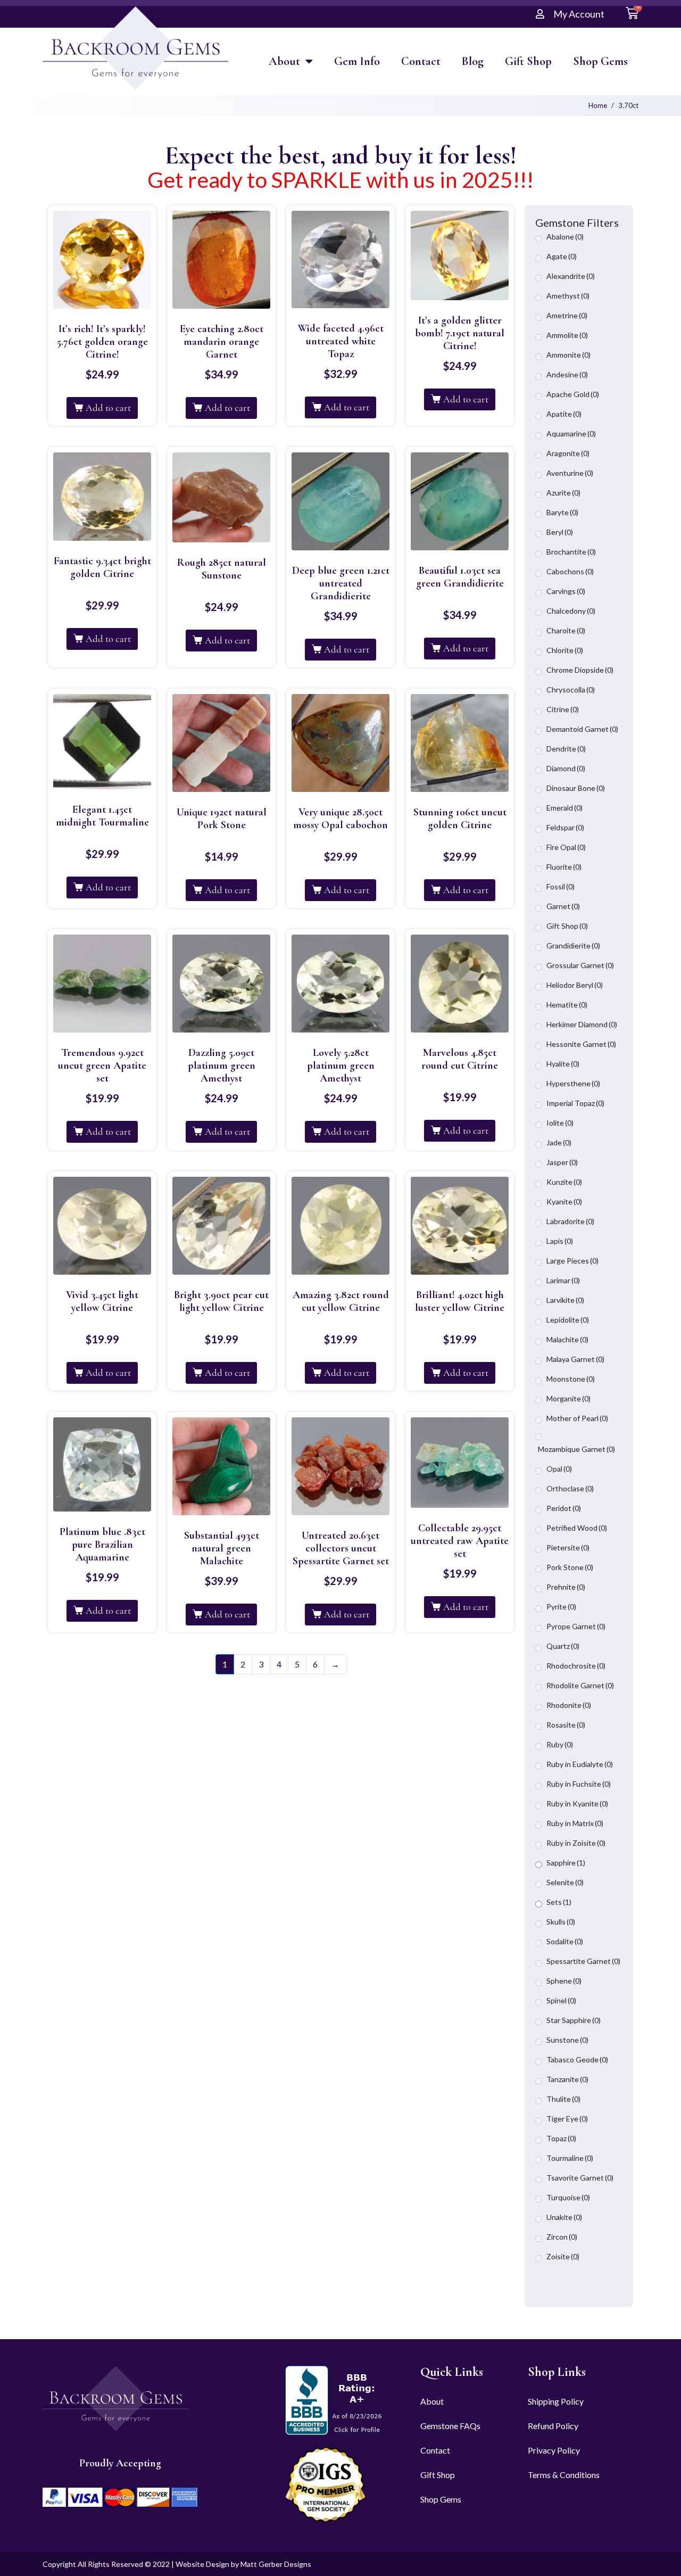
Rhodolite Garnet (580, 1685)
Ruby (560, 1744)
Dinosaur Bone (576, 788)
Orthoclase (570, 1488)
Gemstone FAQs (450, 2426)
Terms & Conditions (564, 2475)
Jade (559, 1142)
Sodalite (565, 1941)
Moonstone (571, 1379)
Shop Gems (600, 61)
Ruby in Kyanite (577, 1803)
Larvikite (565, 1300)
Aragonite (568, 453)
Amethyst (568, 296)
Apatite (564, 414)
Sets (559, 1902)
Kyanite (564, 1202)
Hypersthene (573, 1083)
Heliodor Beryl (575, 985)
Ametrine (567, 315)
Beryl (560, 532)
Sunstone (567, 2040)
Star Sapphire (574, 2020)
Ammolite (567, 335)
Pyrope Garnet (576, 1626)
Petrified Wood (577, 1528)
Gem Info (357, 61)
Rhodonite (569, 1705)
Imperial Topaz (575, 1103)
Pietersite (568, 1547)
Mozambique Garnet (576, 1449)
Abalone (565, 237)
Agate (562, 256)
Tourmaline (570, 2158)
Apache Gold (573, 394)
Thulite (563, 2099)
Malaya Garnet (575, 1359)
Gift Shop (528, 61)
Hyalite (563, 1064)
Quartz (563, 1646)
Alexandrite (571, 276)
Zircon (562, 2237)
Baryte (562, 512)
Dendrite (566, 749)
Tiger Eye (567, 2119)
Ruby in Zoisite (576, 1843)
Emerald (564, 808)
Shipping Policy (556, 2401)
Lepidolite (568, 1320)
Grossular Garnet (580, 965)
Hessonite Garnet (581, 1044)
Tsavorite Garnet (580, 2178)
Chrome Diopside (580, 670)
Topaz (561, 2138)
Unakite (564, 2217)
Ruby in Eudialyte (580, 1764)
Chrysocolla (571, 690)
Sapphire (566, 1863)
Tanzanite (567, 2079)
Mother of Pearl (577, 1418)
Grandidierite (573, 946)
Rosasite (566, 1725)
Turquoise (568, 2197)
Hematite (567, 1005)
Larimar (563, 1280)
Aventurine (570, 473)
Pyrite (561, 1607)
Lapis (560, 1241)
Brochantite (571, 552)
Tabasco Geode (577, 2059)
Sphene (564, 1981)
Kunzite (564, 1182)
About (284, 61)
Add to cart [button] (108, 408)
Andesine (567, 374)
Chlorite (565, 650)
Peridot (564, 1508)
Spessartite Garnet (583, 1961)
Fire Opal (566, 847)
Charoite (566, 630)
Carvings (566, 591)
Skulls (561, 1922)
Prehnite (566, 1587)
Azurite (563, 493)
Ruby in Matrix (575, 1823)
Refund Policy (553, 2426)
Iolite (560, 1123)
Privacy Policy (554, 2450)
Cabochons (570, 571)
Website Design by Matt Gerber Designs (243, 2564)
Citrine (563, 709)
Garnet (563, 906)
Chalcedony (571, 611)
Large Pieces (572, 1261)
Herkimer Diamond (582, 1024)
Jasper (562, 1162)
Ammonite (568, 355)
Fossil (560, 886)
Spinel (561, 2000)
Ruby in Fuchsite (579, 1784)
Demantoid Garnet (582, 729)
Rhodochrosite (576, 1666)
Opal (559, 1469)
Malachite (567, 1339)
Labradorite (570, 1221)
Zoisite (563, 2256)
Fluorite (564, 867)
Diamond (566, 768)
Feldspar (565, 827)
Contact (421, 61)
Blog (473, 61)
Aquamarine (571, 434)
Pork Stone (570, 1567)
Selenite (565, 1882)
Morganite (568, 1398)
